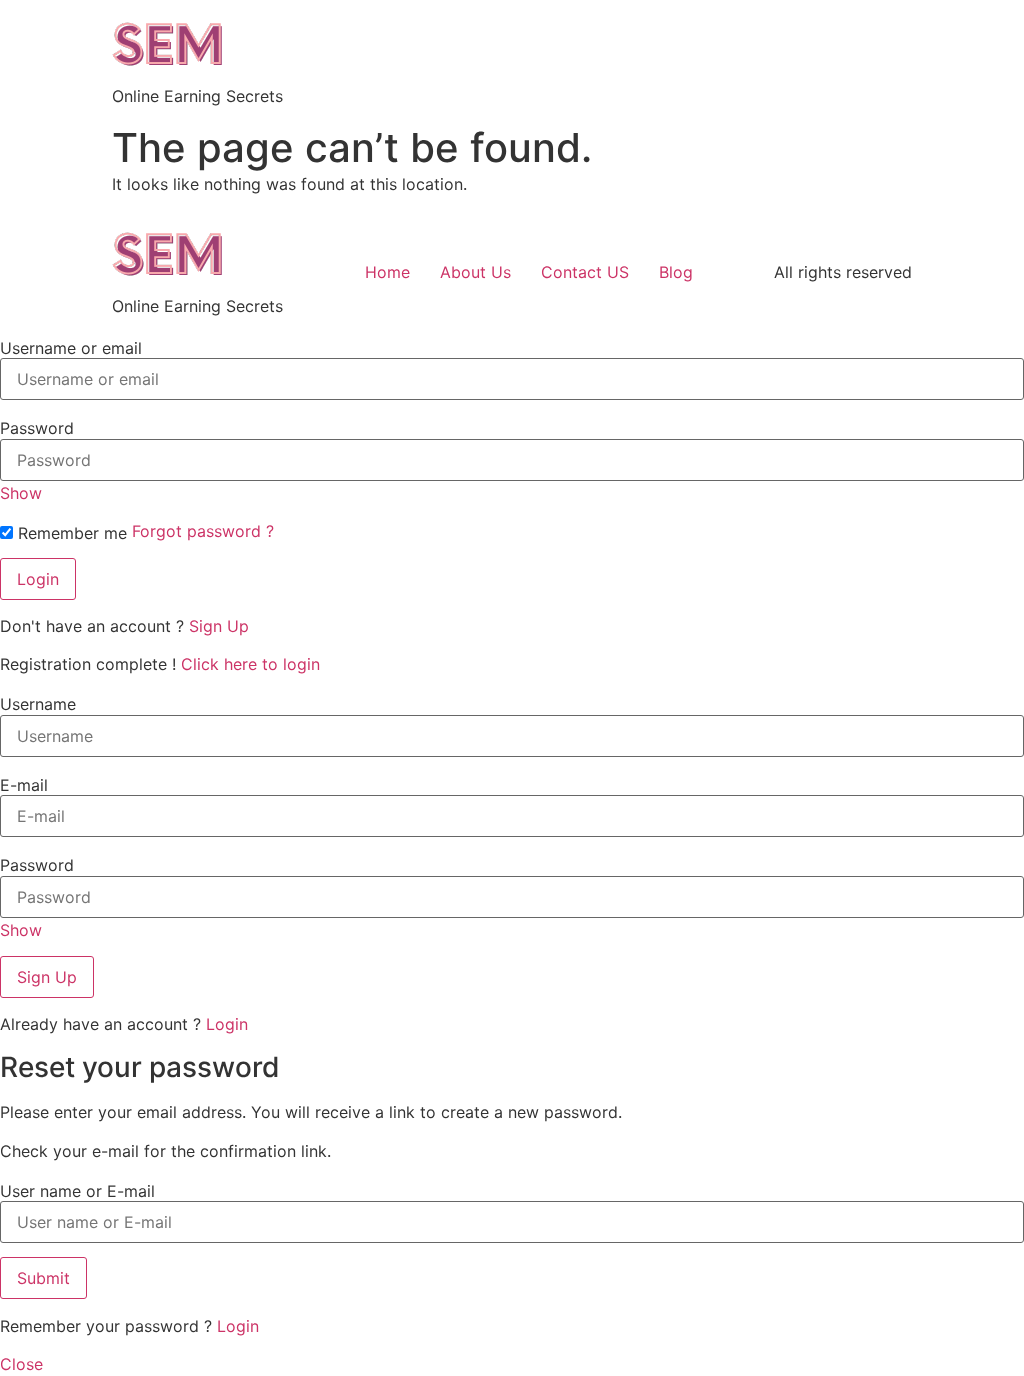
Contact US (585, 272)
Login (227, 1024)
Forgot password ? (203, 531)
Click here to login (250, 664)
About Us (475, 272)
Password (37, 428)
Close (21, 1364)
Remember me (70, 533)
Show (21, 493)
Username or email (71, 348)
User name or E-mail (77, 1191)
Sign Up (219, 626)
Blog (676, 272)
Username (38, 704)
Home (387, 272)
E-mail (24, 785)
